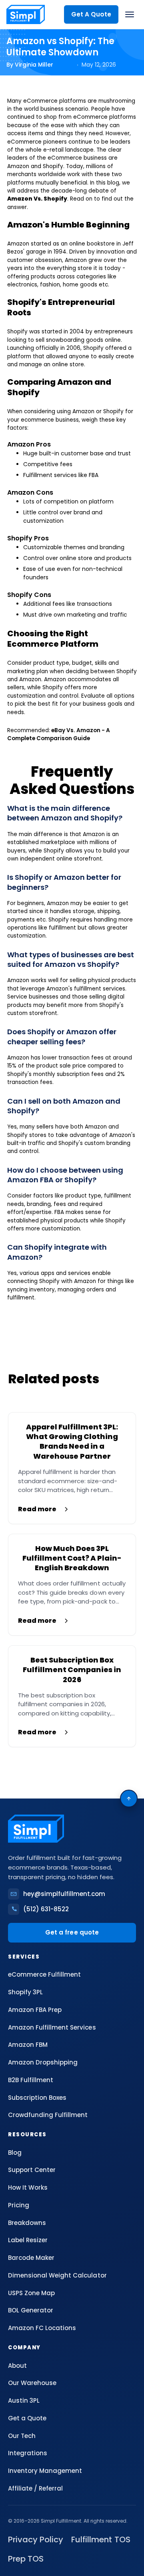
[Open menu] (130, 14)
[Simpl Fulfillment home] (26, 14)
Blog (15, 2153)
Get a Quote (27, 2418)
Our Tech (22, 2436)
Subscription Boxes (37, 2098)
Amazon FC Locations (42, 2328)
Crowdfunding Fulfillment (48, 2115)
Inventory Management (45, 2471)
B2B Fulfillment (31, 2080)
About (17, 2366)
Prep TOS (26, 2559)
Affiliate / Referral (35, 2488)
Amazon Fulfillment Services (52, 2027)
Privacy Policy (36, 2539)
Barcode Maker (31, 2258)
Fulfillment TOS (101, 2539)
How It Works (28, 2187)
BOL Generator (31, 2310)
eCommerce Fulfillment (44, 1974)
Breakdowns (27, 2223)
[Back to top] (129, 1799)
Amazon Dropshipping (43, 2062)
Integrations (28, 2453)
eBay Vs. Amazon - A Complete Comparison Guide (59, 734)
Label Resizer (28, 2240)
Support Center (32, 2170)
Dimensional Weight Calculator (57, 2275)
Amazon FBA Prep (35, 2010)
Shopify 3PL (25, 1992)
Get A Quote (91, 14)
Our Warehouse (32, 2383)
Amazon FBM (28, 2045)
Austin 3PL (24, 2400)
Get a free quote (72, 1932)
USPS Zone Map (31, 2293)
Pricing (19, 2205)
